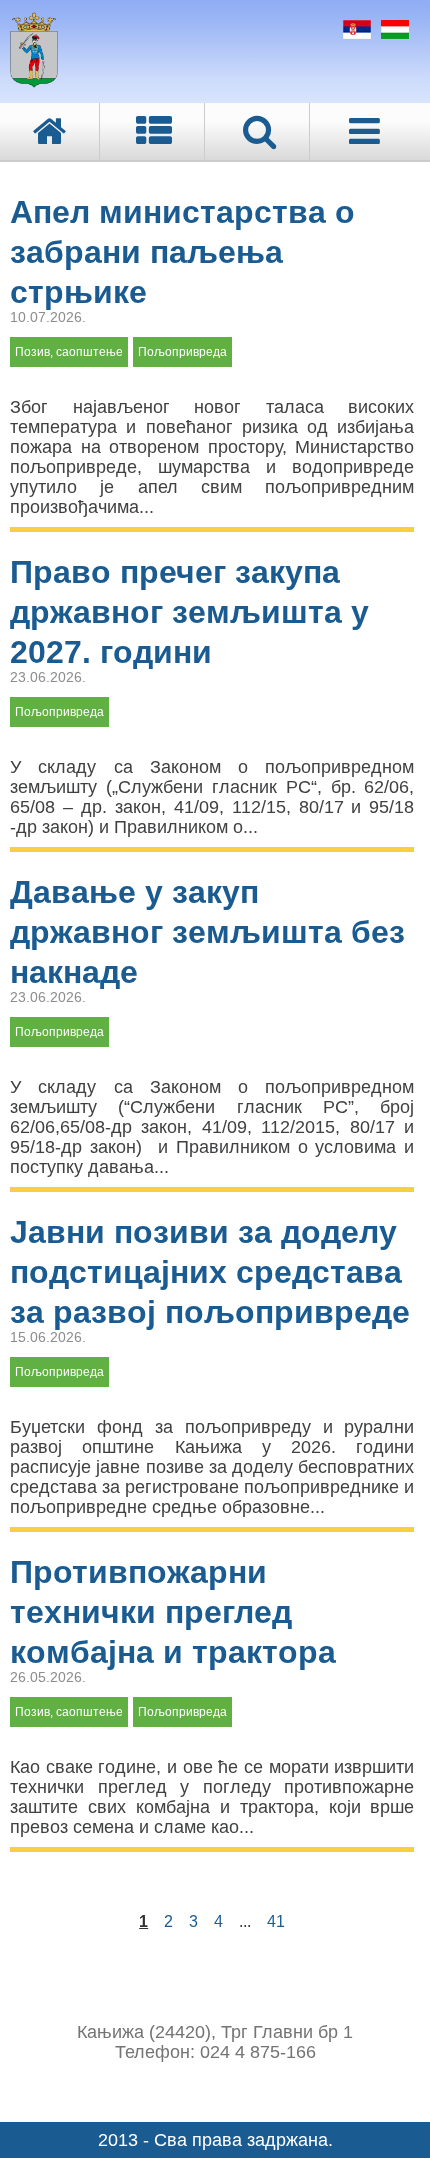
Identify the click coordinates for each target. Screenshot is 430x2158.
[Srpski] (354, 33)
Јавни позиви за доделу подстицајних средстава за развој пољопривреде (210, 1272)
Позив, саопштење (69, 352)
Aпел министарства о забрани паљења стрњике (182, 252)
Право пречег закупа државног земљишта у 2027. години (189, 612)
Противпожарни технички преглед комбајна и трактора (173, 1612)
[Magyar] (392, 33)
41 (276, 1921)
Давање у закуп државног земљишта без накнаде (207, 932)
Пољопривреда (182, 352)
